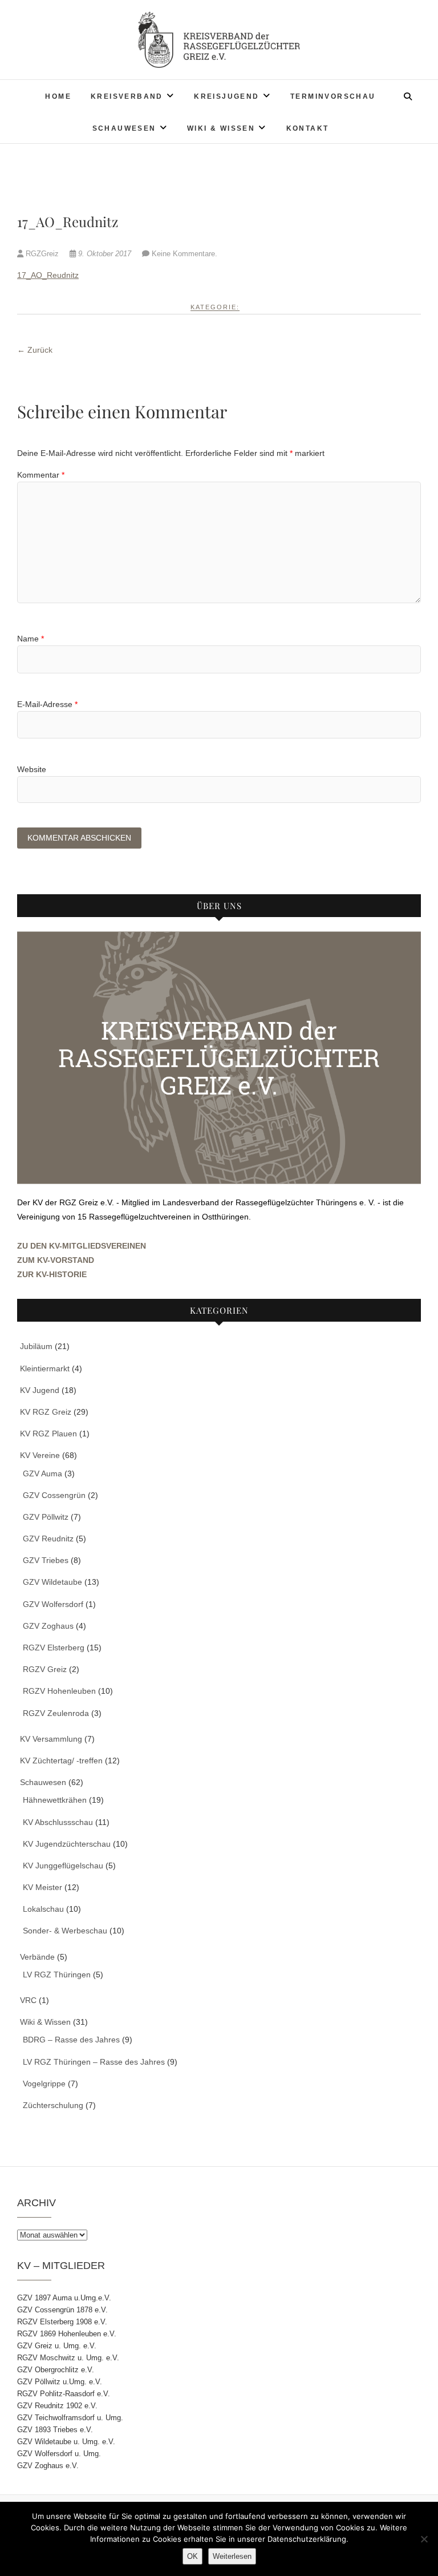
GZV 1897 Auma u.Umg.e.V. (64, 2298)
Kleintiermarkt (45, 1368)
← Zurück (35, 350)
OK (192, 2556)
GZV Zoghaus (48, 1626)
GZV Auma (42, 1473)
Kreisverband (127, 96)
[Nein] (424, 2539)
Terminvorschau (333, 96)
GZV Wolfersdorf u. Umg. (59, 2454)
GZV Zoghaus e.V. (48, 2466)
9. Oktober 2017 (105, 254)
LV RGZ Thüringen (57, 1975)
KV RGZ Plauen (48, 1434)
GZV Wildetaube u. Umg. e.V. (66, 2442)
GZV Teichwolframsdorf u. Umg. (70, 2418)
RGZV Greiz (45, 1669)
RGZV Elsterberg (54, 1648)
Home (58, 96)
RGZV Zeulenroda (56, 1713)
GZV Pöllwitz (46, 1517)
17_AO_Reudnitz (48, 275)
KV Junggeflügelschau (63, 1866)
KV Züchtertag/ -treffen (61, 1761)
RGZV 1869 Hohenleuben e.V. (67, 2334)
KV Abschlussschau (58, 1822)
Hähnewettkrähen (55, 1800)
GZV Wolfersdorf (53, 1604)
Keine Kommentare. (184, 254)
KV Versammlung (51, 1739)
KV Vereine (40, 1455)
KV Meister (42, 1887)
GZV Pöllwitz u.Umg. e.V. (60, 2382)
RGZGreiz (42, 254)
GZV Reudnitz (48, 1539)
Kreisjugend (226, 96)
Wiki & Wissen (221, 128)
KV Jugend (40, 1390)
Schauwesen (124, 128)
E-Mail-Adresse (47, 704)
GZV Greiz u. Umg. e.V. (57, 2346)
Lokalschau (43, 1909)
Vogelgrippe (44, 2084)
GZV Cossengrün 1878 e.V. (62, 2310)
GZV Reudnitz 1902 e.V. (57, 2406)
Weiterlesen (232, 2556)
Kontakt (308, 128)
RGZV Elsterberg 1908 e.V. (62, 2322)
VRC (28, 2000)
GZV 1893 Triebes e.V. (55, 2430)
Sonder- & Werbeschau (65, 1931)
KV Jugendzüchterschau (67, 1844)
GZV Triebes (46, 1560)
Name (31, 639)
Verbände (37, 1957)
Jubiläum (36, 1346)
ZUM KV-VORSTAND (56, 1260)
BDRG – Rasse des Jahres (71, 2040)
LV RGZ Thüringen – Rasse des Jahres (94, 2062)
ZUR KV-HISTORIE (52, 1274)
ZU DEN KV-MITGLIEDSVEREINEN (82, 1246)
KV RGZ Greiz (46, 1412)
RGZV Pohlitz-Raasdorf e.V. (64, 2394)
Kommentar (41, 475)
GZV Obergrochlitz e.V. (56, 2370)
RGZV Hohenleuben (59, 1691)
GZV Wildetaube (52, 1582)
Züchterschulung (53, 2105)
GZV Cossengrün (54, 1495)
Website (32, 769)
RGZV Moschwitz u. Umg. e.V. (68, 2358)
